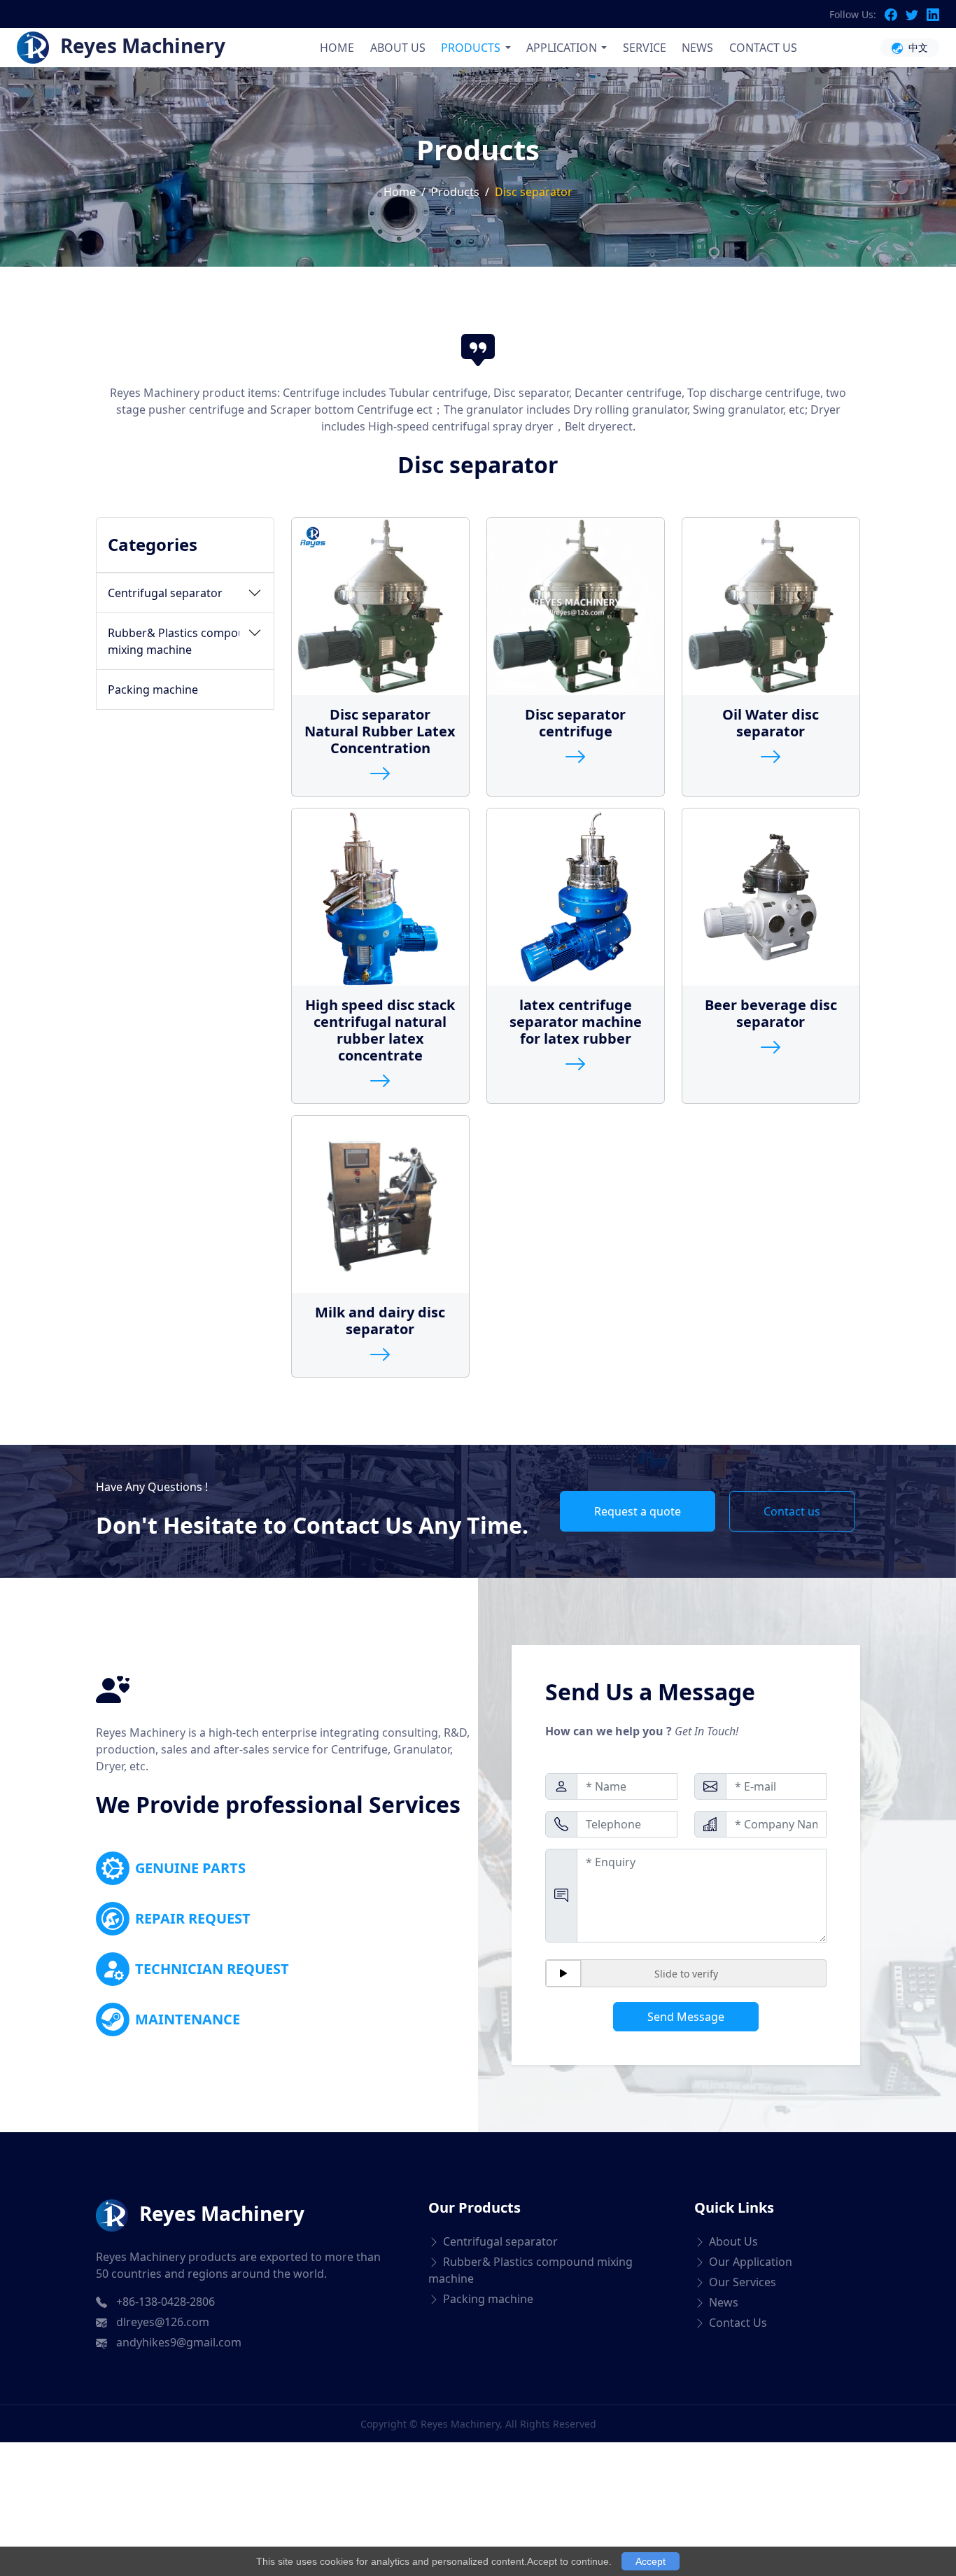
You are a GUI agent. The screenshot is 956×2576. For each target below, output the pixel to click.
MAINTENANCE (188, 2019)
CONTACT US (763, 48)
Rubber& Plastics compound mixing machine (183, 641)
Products (455, 192)
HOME (337, 48)
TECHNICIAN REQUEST (212, 1969)
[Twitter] (916, 14)
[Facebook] (895, 14)
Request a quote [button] (638, 1511)
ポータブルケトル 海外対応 (241, 2396)
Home (400, 192)
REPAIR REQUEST (193, 1918)
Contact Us (738, 2323)
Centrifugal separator (165, 593)
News (724, 2302)
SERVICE (645, 48)
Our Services (743, 2282)
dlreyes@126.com (163, 2322)
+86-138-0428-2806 (166, 2302)
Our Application (751, 2262)
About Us (733, 2241)
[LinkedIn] (933, 14)
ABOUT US (398, 48)
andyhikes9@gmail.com (179, 2342)
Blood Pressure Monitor (86, 2396)
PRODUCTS (471, 48)
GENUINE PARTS (190, 1868)
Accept (651, 2561)
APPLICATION (562, 48)
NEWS (697, 48)
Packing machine (153, 689)
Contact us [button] (792, 1511)
